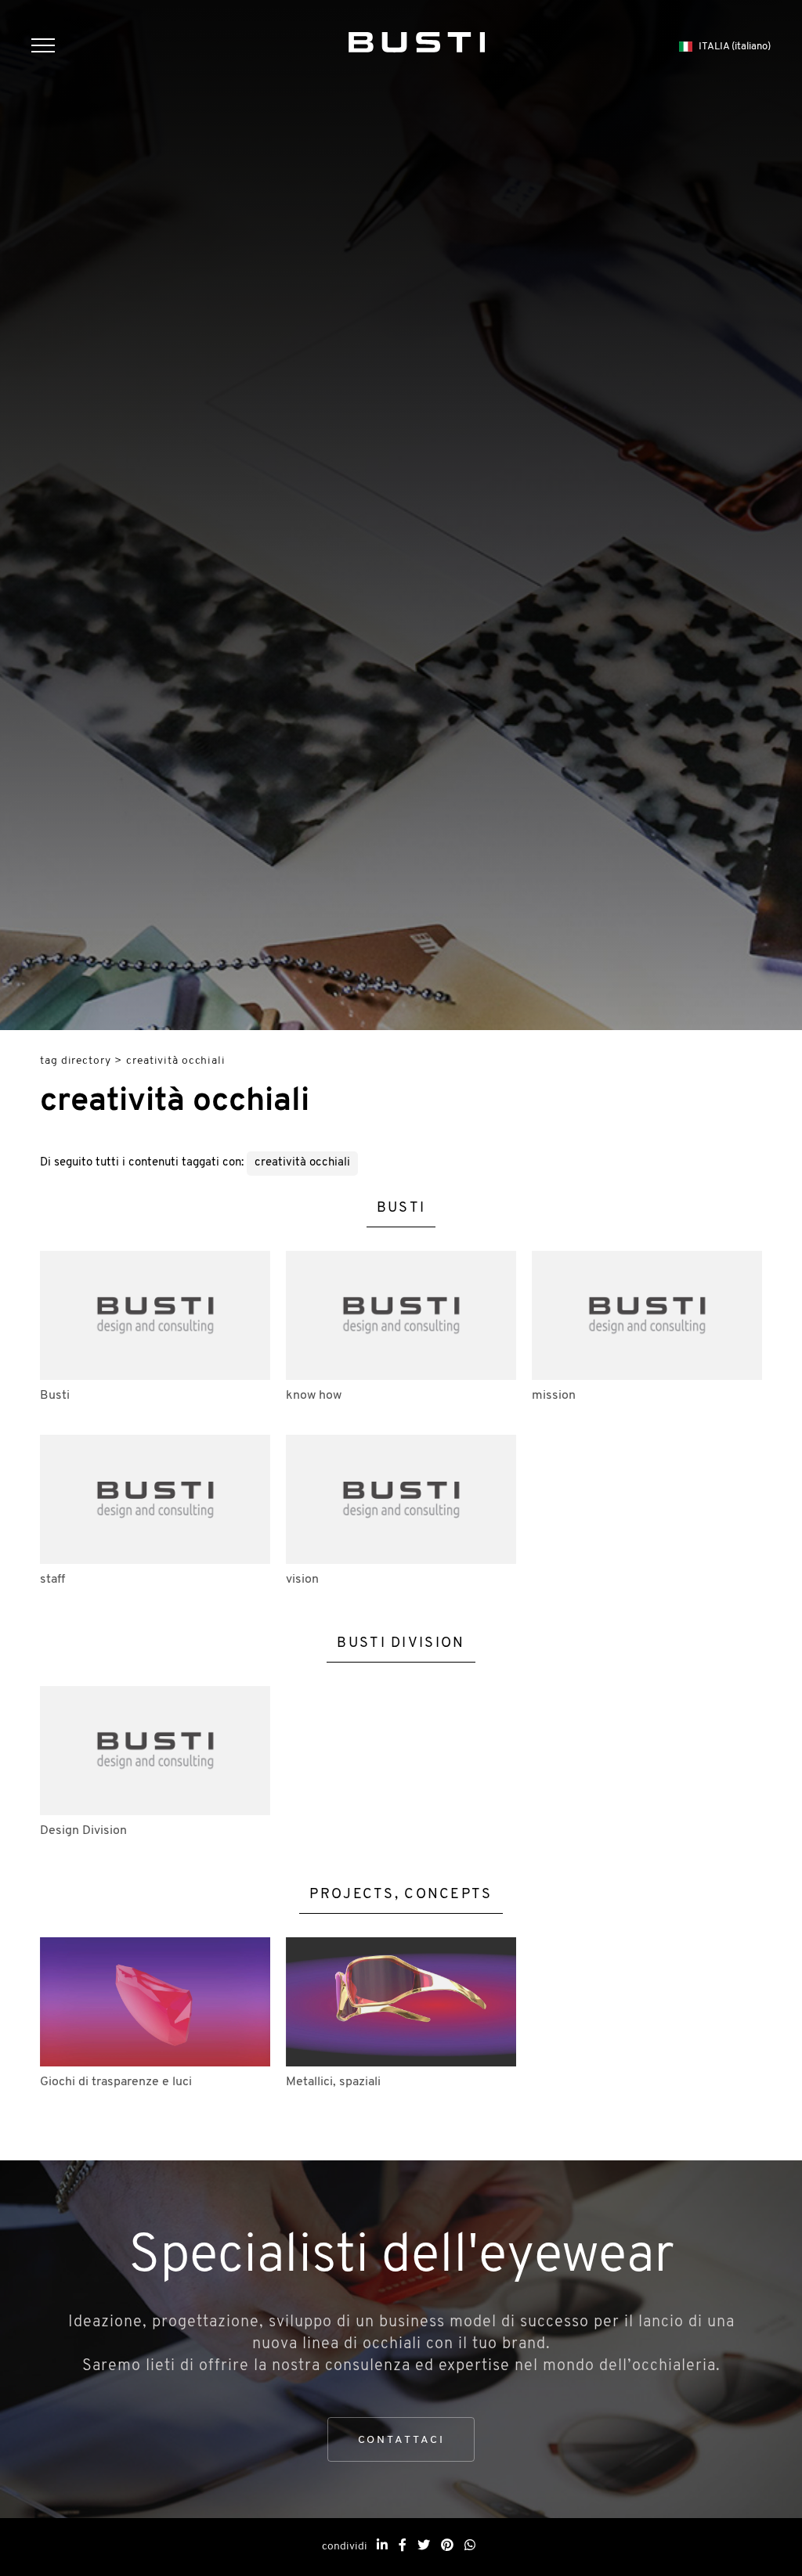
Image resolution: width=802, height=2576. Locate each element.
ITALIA (735, 47)
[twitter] (424, 2546)
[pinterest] (447, 2546)
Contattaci (401, 2440)
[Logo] (417, 39)
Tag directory (75, 1061)
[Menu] (51, 47)
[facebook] (403, 2546)
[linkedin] (382, 2546)
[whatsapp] (470, 2546)
